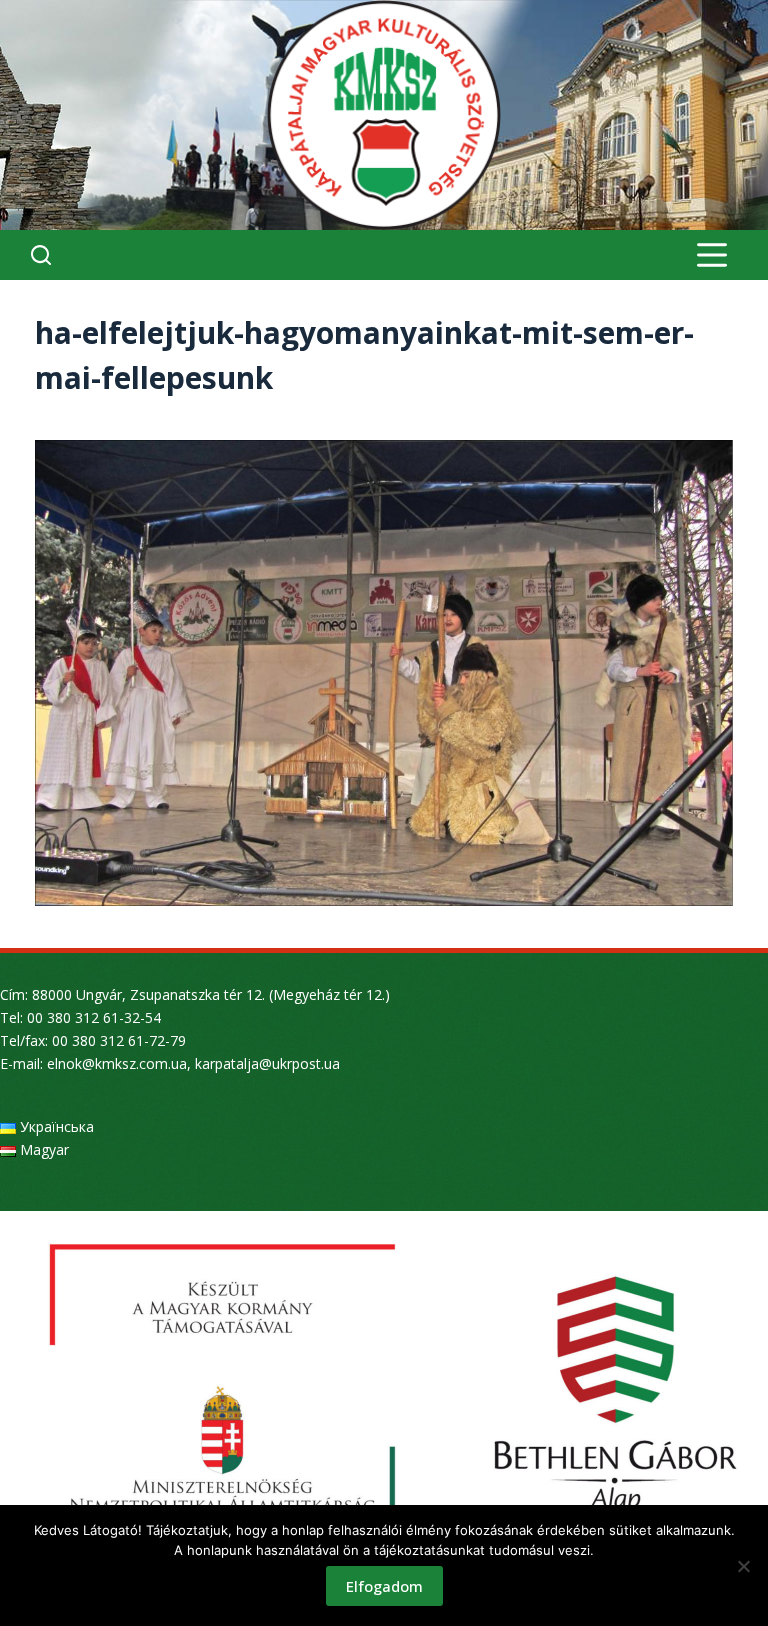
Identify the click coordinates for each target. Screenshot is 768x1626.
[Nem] (743, 1566)
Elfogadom (384, 1586)
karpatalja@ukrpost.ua (267, 1063)
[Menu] (712, 255)
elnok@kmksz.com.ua (117, 1063)
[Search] (41, 255)
